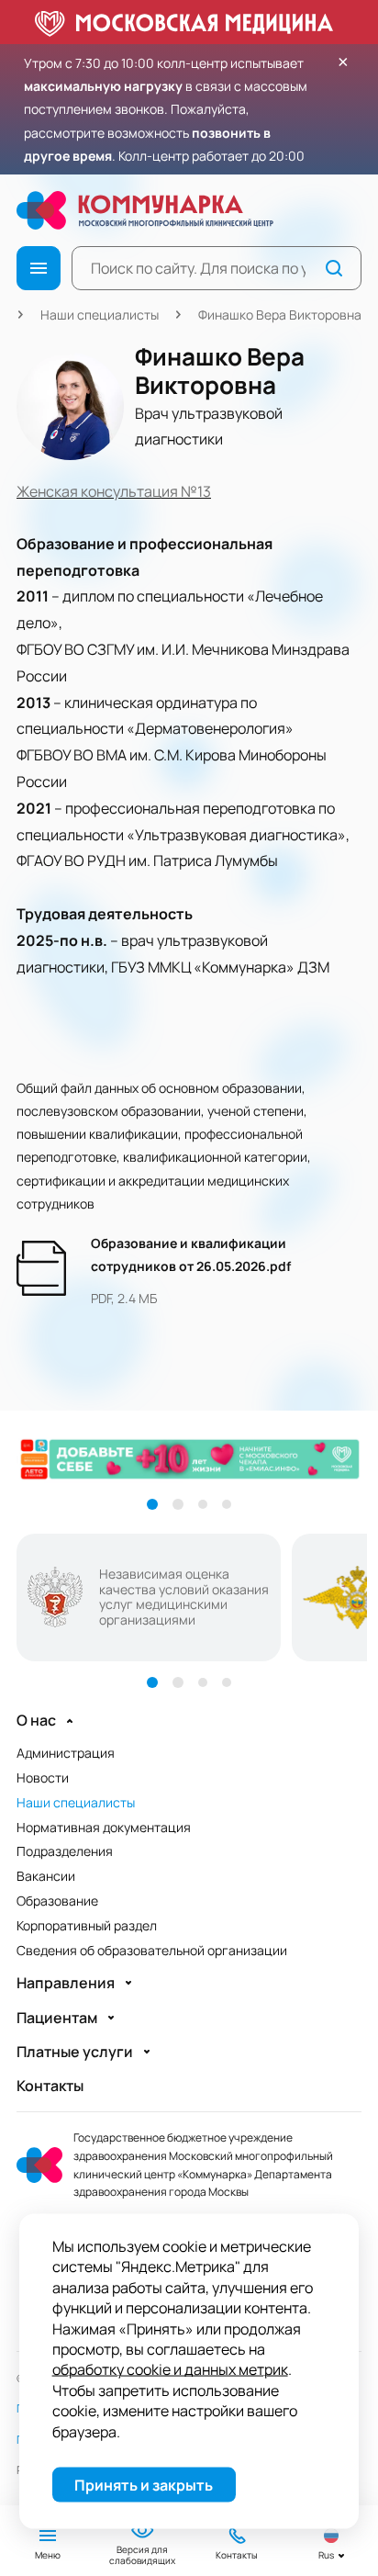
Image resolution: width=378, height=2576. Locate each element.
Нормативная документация (104, 1827)
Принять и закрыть (144, 2485)
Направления (66, 1983)
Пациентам (57, 2018)
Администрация (66, 1753)
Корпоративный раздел (87, 1925)
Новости (43, 1777)
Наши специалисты (100, 315)
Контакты (50, 2086)
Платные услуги (75, 2052)
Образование (57, 1901)
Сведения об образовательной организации (152, 1950)
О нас (36, 1721)
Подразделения (65, 1851)
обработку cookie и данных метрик (170, 2369)
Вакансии (46, 1876)
